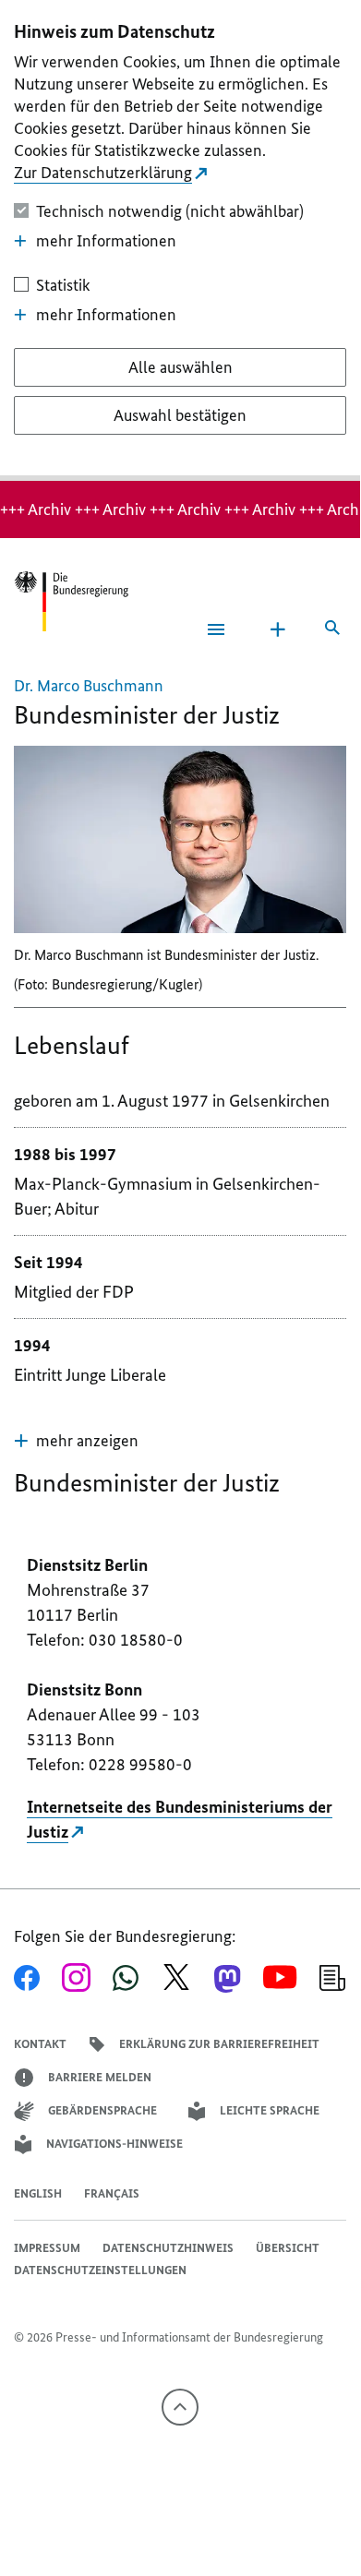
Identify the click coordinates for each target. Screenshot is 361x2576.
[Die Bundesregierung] (71, 601)
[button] (76, 1441)
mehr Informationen (106, 241)
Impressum (47, 2248)
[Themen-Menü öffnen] (278, 629)
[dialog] (180, 240)
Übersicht (288, 2248)
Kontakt (40, 2044)
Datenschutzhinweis (168, 2248)
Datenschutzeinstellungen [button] (100, 2270)
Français (112, 2193)
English (38, 2193)
